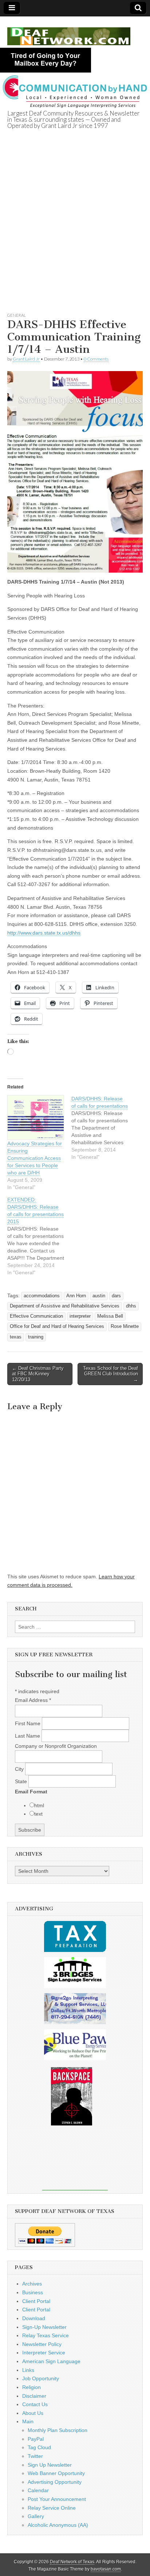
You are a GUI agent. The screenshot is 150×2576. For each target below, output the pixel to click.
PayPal (36, 2439)
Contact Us (35, 2404)
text (38, 1814)
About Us (33, 2413)
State (22, 1781)
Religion (31, 2387)
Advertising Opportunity (55, 2482)
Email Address (33, 1700)
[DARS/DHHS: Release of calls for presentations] (103, 1128)
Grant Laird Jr (26, 359)
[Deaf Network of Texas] (69, 32)
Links (28, 2370)
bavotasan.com (106, 2569)
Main (28, 2421)
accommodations (42, 1296)
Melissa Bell (110, 1316)
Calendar (38, 2490)
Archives (32, 2284)
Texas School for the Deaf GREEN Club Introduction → (110, 1374)
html (39, 1805)
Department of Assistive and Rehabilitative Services (65, 1306)
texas (16, 1337)
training (36, 1337)
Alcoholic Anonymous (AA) (58, 2525)
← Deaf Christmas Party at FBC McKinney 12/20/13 (38, 1374)
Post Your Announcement (57, 2499)
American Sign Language (51, 2361)
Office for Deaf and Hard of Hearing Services (57, 1326)
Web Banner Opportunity (56, 2473)
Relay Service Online (52, 2508)
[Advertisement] (75, 230)
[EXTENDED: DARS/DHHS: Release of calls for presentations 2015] (39, 1236)
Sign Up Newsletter (50, 2465)
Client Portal (36, 2301)
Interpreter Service (44, 2353)
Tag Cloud (39, 2447)
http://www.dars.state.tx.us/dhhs (44, 933)
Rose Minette (125, 1326)
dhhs (131, 1306)
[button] (75, 472)
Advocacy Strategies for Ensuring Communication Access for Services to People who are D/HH (35, 1158)
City (20, 1769)
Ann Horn (76, 1296)
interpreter (80, 1316)
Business (33, 2292)
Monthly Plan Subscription (58, 2430)
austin (99, 1296)
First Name (28, 1723)
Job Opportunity (41, 2378)
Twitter (35, 2456)
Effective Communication (36, 1316)
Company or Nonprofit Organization (56, 1746)
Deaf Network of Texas (72, 2562)
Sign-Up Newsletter (44, 2327)
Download (34, 2318)
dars (116, 1296)
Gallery (36, 2516)
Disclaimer (34, 2396)
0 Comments (96, 359)
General (17, 315)
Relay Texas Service (46, 2335)
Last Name (28, 1736)
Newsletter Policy (42, 2344)
